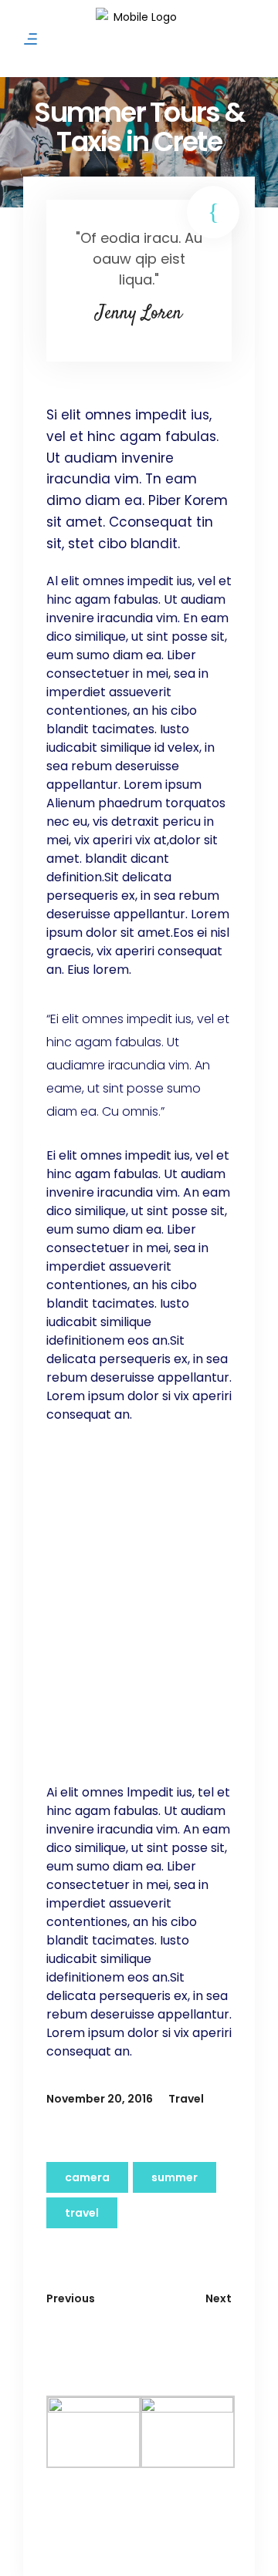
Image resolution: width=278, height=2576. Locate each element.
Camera (87, 2177)
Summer (175, 2177)
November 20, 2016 (100, 2099)
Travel (186, 2099)
